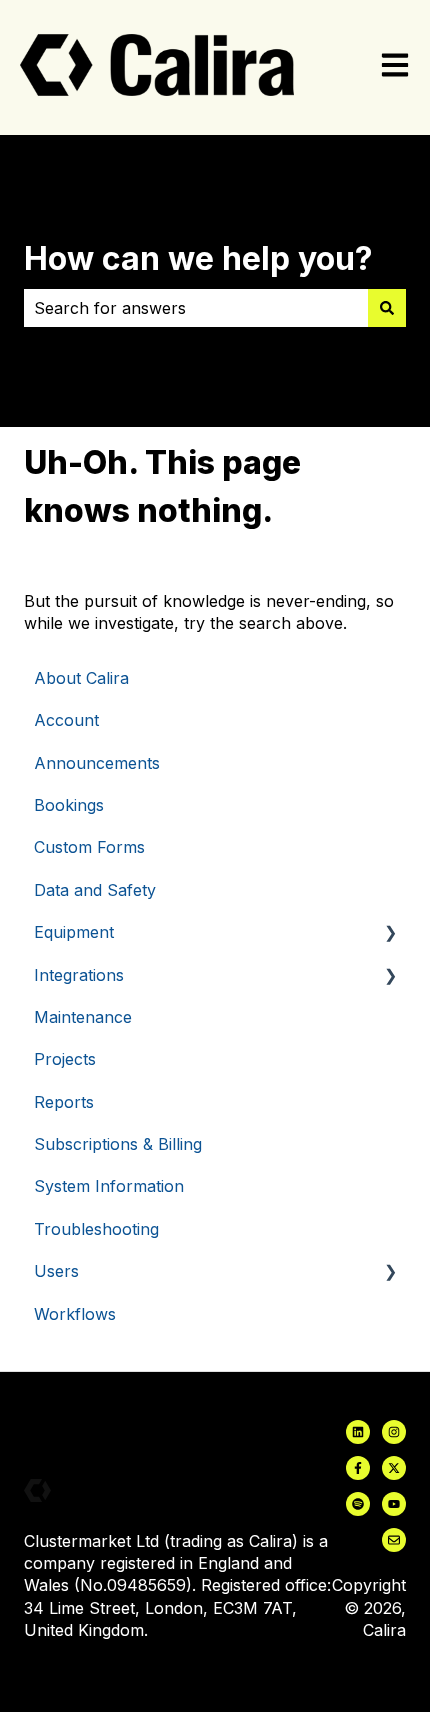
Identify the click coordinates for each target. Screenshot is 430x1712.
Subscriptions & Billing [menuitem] (118, 1144)
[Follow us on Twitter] (394, 1468)
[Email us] (394, 1540)
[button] (390, 933)
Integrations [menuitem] (79, 975)
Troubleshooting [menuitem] (96, 1229)
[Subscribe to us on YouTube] (394, 1504)
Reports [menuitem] (64, 1102)
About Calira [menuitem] (81, 678)
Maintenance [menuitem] (83, 1017)
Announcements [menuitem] (97, 763)
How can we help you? (198, 258)
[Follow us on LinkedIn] (358, 1432)
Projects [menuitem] (65, 1059)
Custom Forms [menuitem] (89, 847)
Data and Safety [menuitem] (95, 890)
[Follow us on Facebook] (358, 1468)
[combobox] (196, 308)
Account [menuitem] (66, 720)
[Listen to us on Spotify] (358, 1504)
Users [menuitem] (56, 1271)
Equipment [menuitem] (74, 932)
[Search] (387, 308)
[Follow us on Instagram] (394, 1432)
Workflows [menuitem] (75, 1314)
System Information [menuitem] (109, 1186)
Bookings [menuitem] (69, 805)
